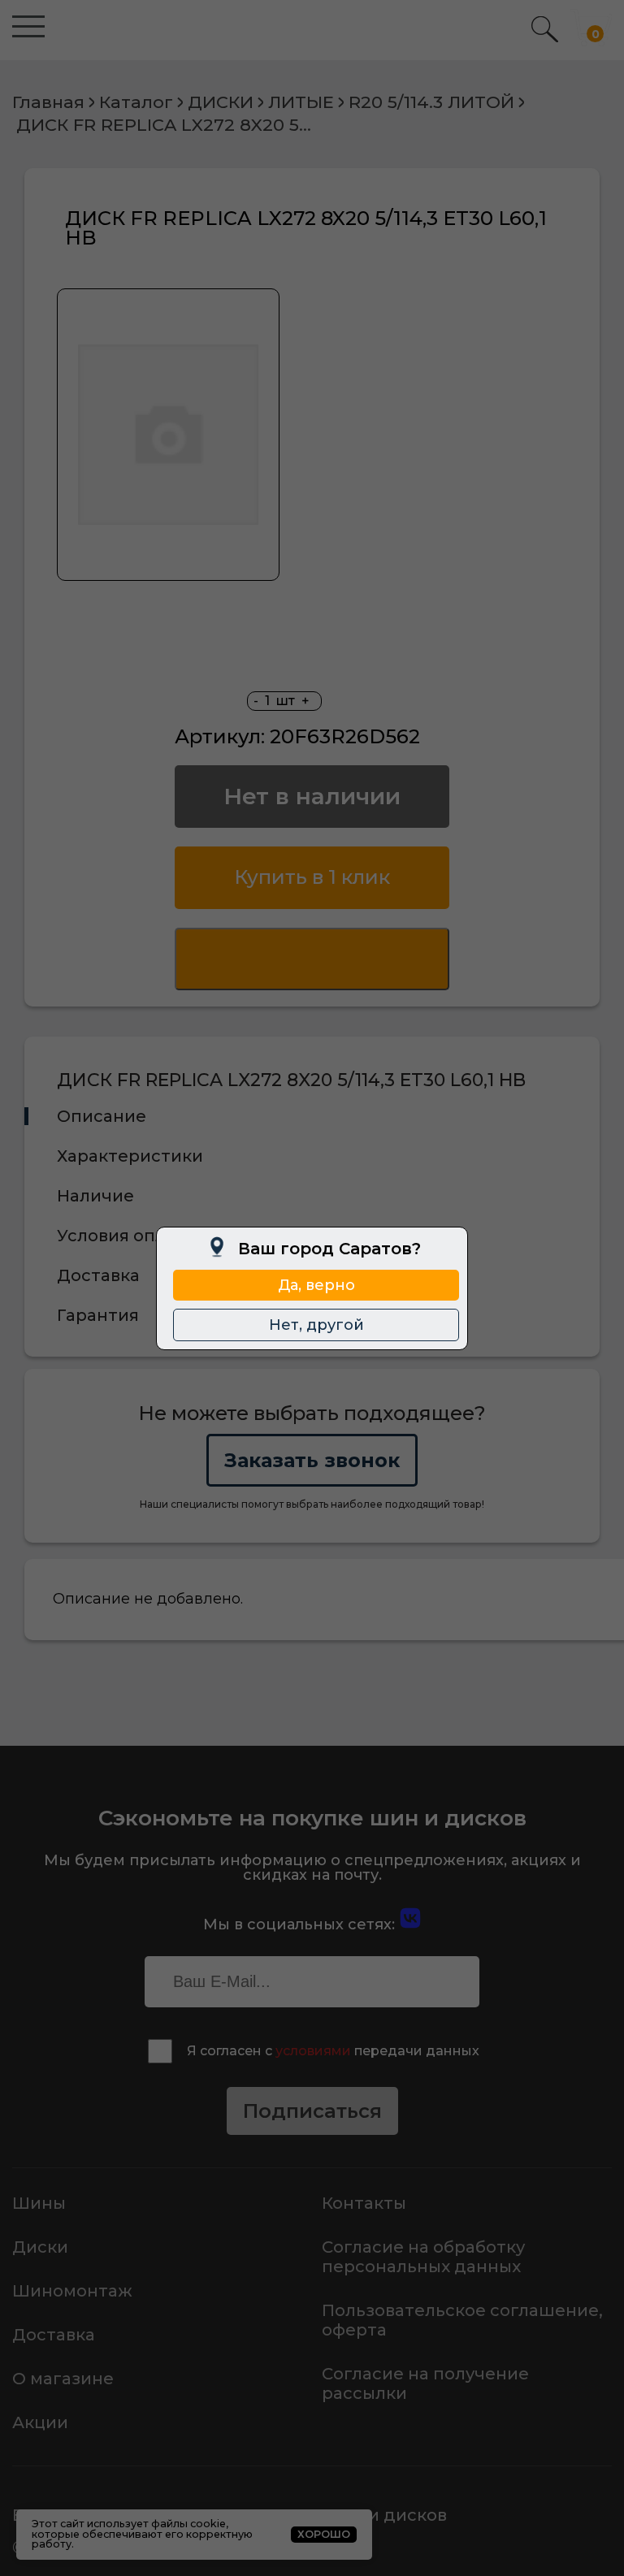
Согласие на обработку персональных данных (423, 2257)
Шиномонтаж (72, 2291)
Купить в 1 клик (312, 877)
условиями (313, 2051)
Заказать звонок (312, 1460)
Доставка (54, 2335)
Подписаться (312, 2111)
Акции (40, 2422)
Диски (40, 2247)
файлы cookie (188, 2524)
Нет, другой (316, 1325)
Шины (39, 2203)
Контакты (364, 2203)
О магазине (63, 2379)
